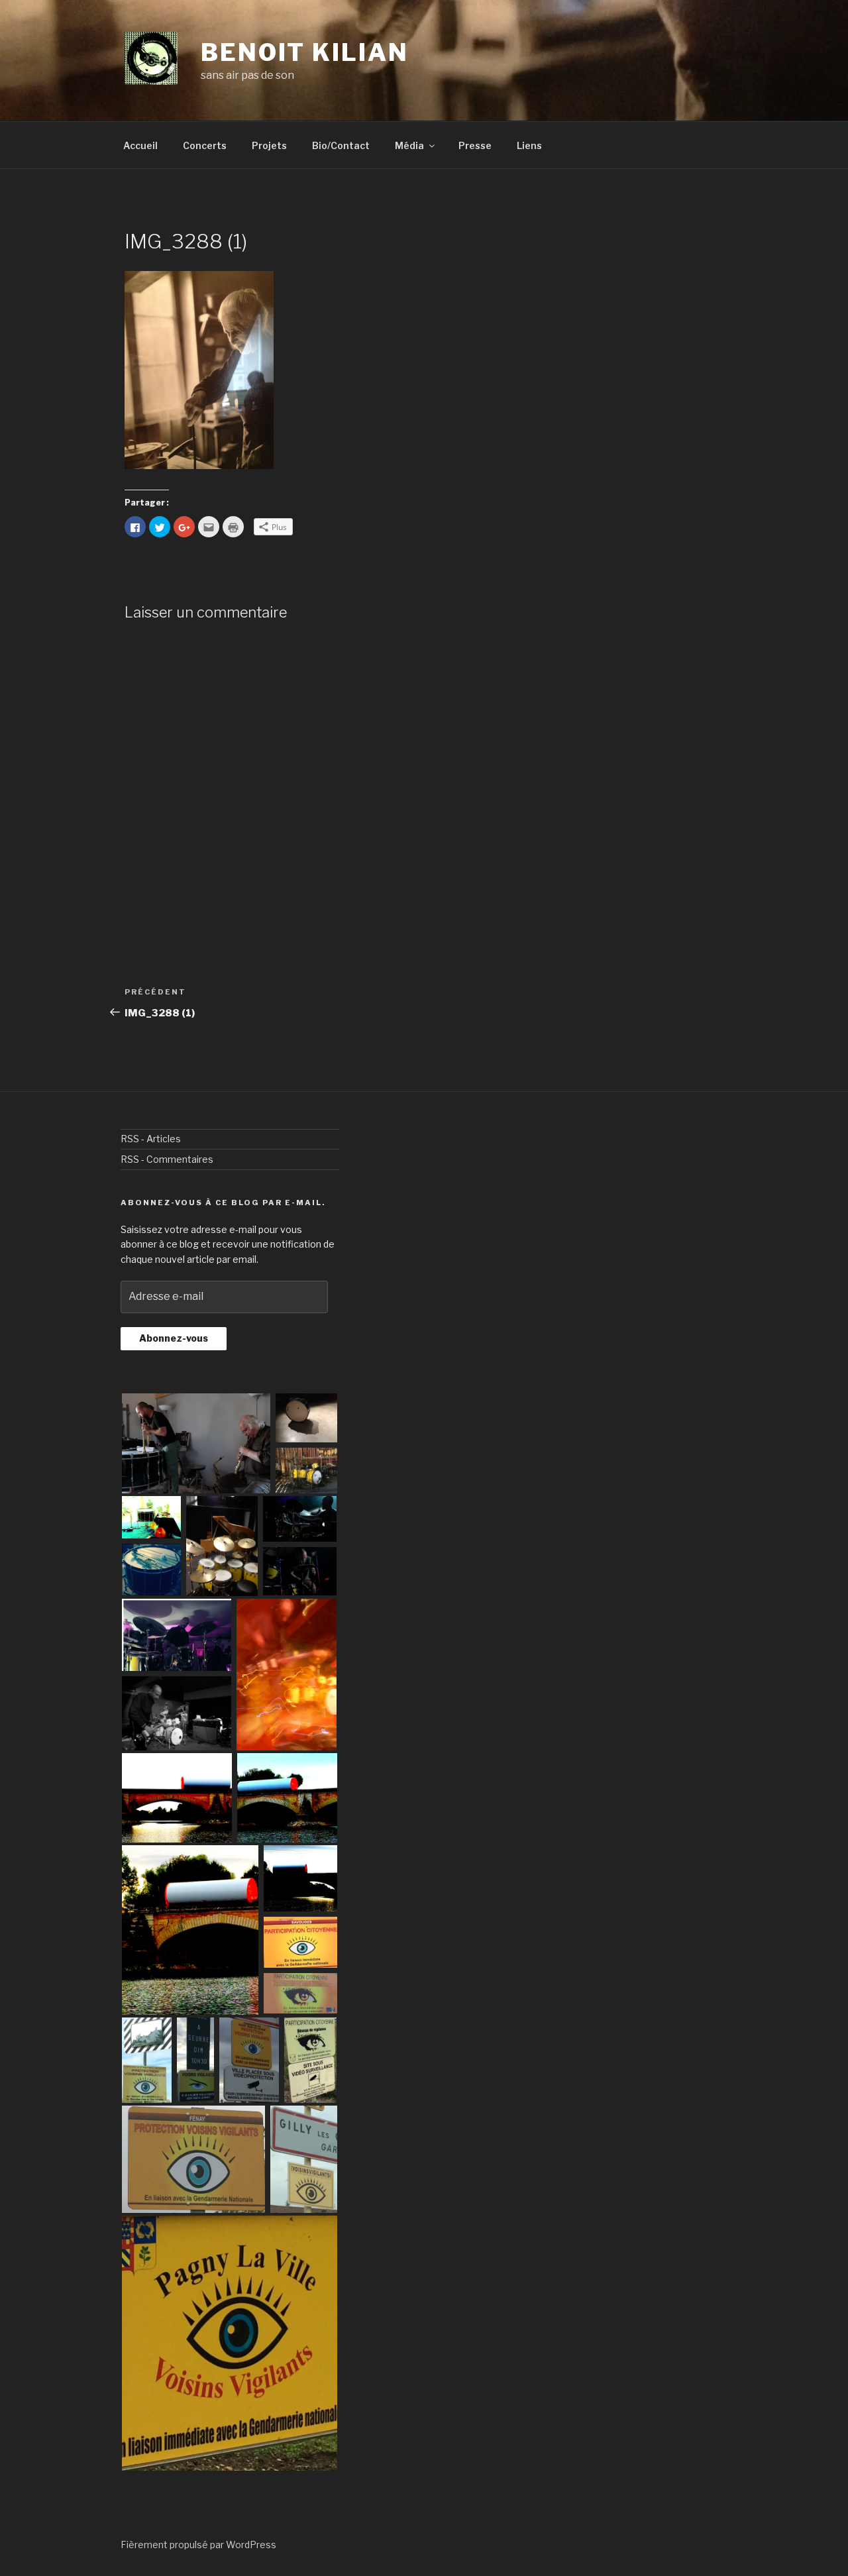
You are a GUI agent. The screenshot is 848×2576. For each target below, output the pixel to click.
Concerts (205, 145)
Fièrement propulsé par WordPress (198, 2545)
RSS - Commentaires (167, 1159)
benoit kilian (304, 52)
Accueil (140, 145)
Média (409, 145)
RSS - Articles (151, 1139)
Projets (269, 145)
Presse (475, 145)
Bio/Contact (341, 145)
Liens (529, 145)
